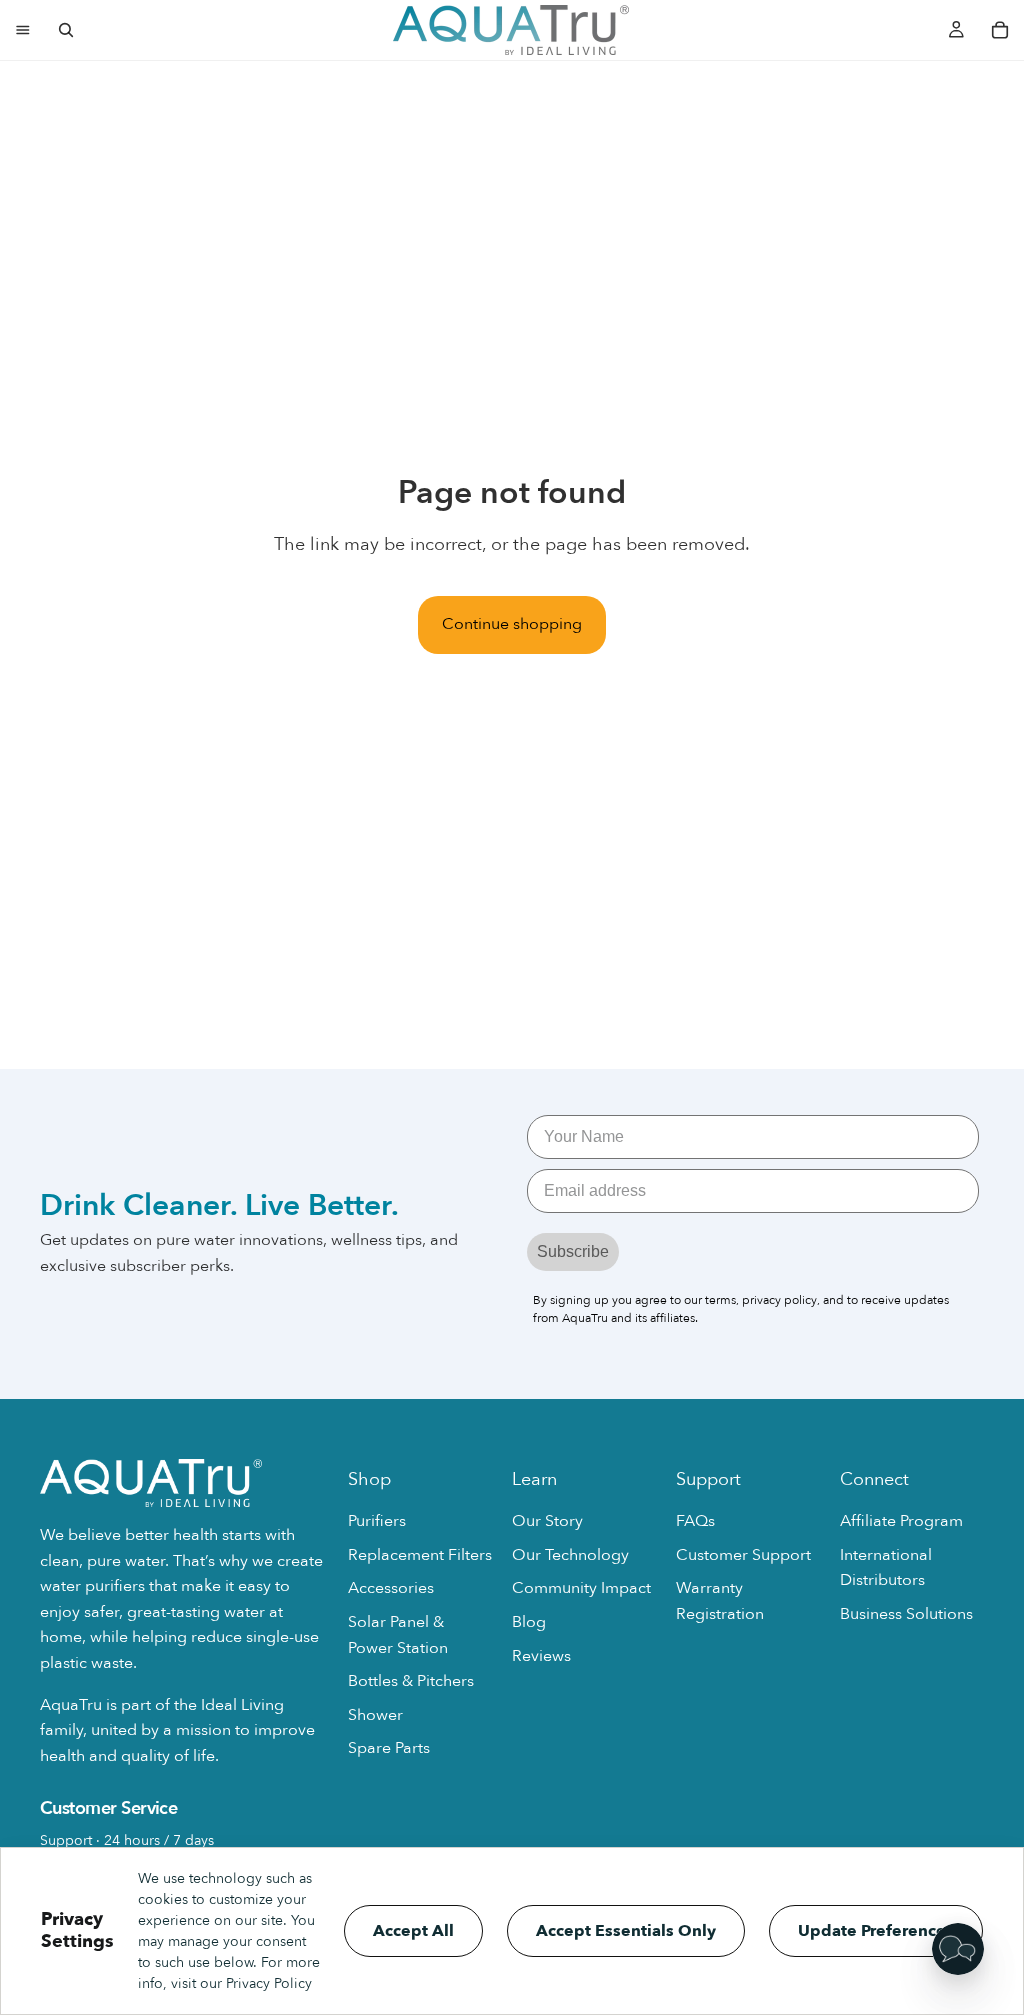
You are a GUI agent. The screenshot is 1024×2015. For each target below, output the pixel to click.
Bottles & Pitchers (411, 1681)
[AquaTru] (511, 30)
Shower (375, 1714)
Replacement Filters (420, 1554)
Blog (529, 1621)
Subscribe (573, 1251)
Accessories (391, 1588)
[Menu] (23, 30)
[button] (958, 1949)
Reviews (541, 1655)
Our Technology (570, 1554)
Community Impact (581, 1588)
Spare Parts (389, 1748)
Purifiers (377, 1521)
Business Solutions (906, 1613)
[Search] (66, 30)
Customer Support (743, 1554)
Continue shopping (512, 624)
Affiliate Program (901, 1521)
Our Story (547, 1521)
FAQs (695, 1521)
